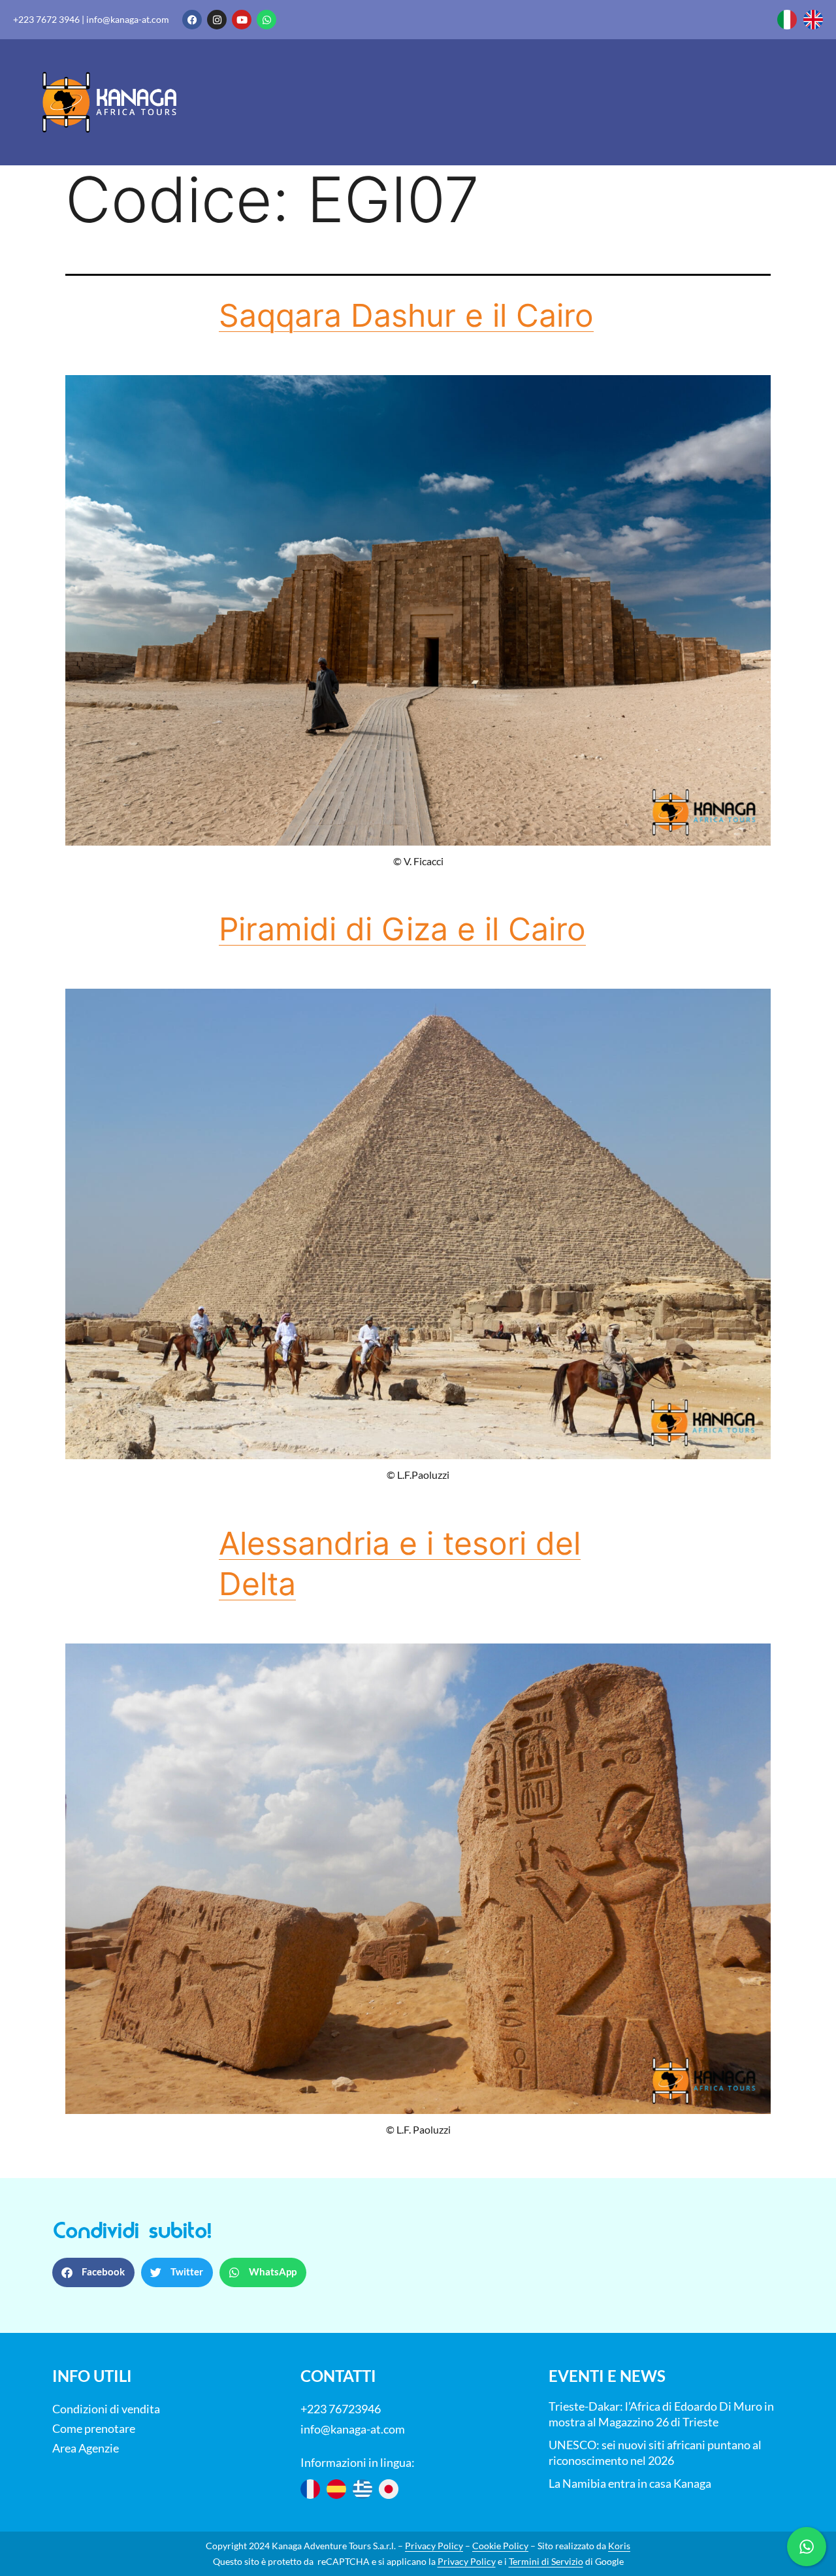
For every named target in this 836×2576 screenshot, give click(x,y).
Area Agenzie (86, 2448)
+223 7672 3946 (46, 19)
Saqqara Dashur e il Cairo (406, 315)
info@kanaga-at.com (128, 19)
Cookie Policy (500, 2546)
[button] (93, 2272)
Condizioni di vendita (106, 2409)
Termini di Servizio (546, 2561)
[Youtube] (242, 20)
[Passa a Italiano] (787, 20)
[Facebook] (192, 20)
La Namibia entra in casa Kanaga (630, 2483)
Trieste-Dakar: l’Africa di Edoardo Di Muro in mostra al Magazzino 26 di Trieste (661, 2414)
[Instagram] (217, 20)
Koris (619, 2546)
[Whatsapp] (266, 20)
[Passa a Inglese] (813, 20)
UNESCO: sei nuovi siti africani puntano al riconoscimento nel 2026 (655, 2452)
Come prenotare (94, 2428)
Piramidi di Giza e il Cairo (402, 929)
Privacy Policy (434, 2546)
